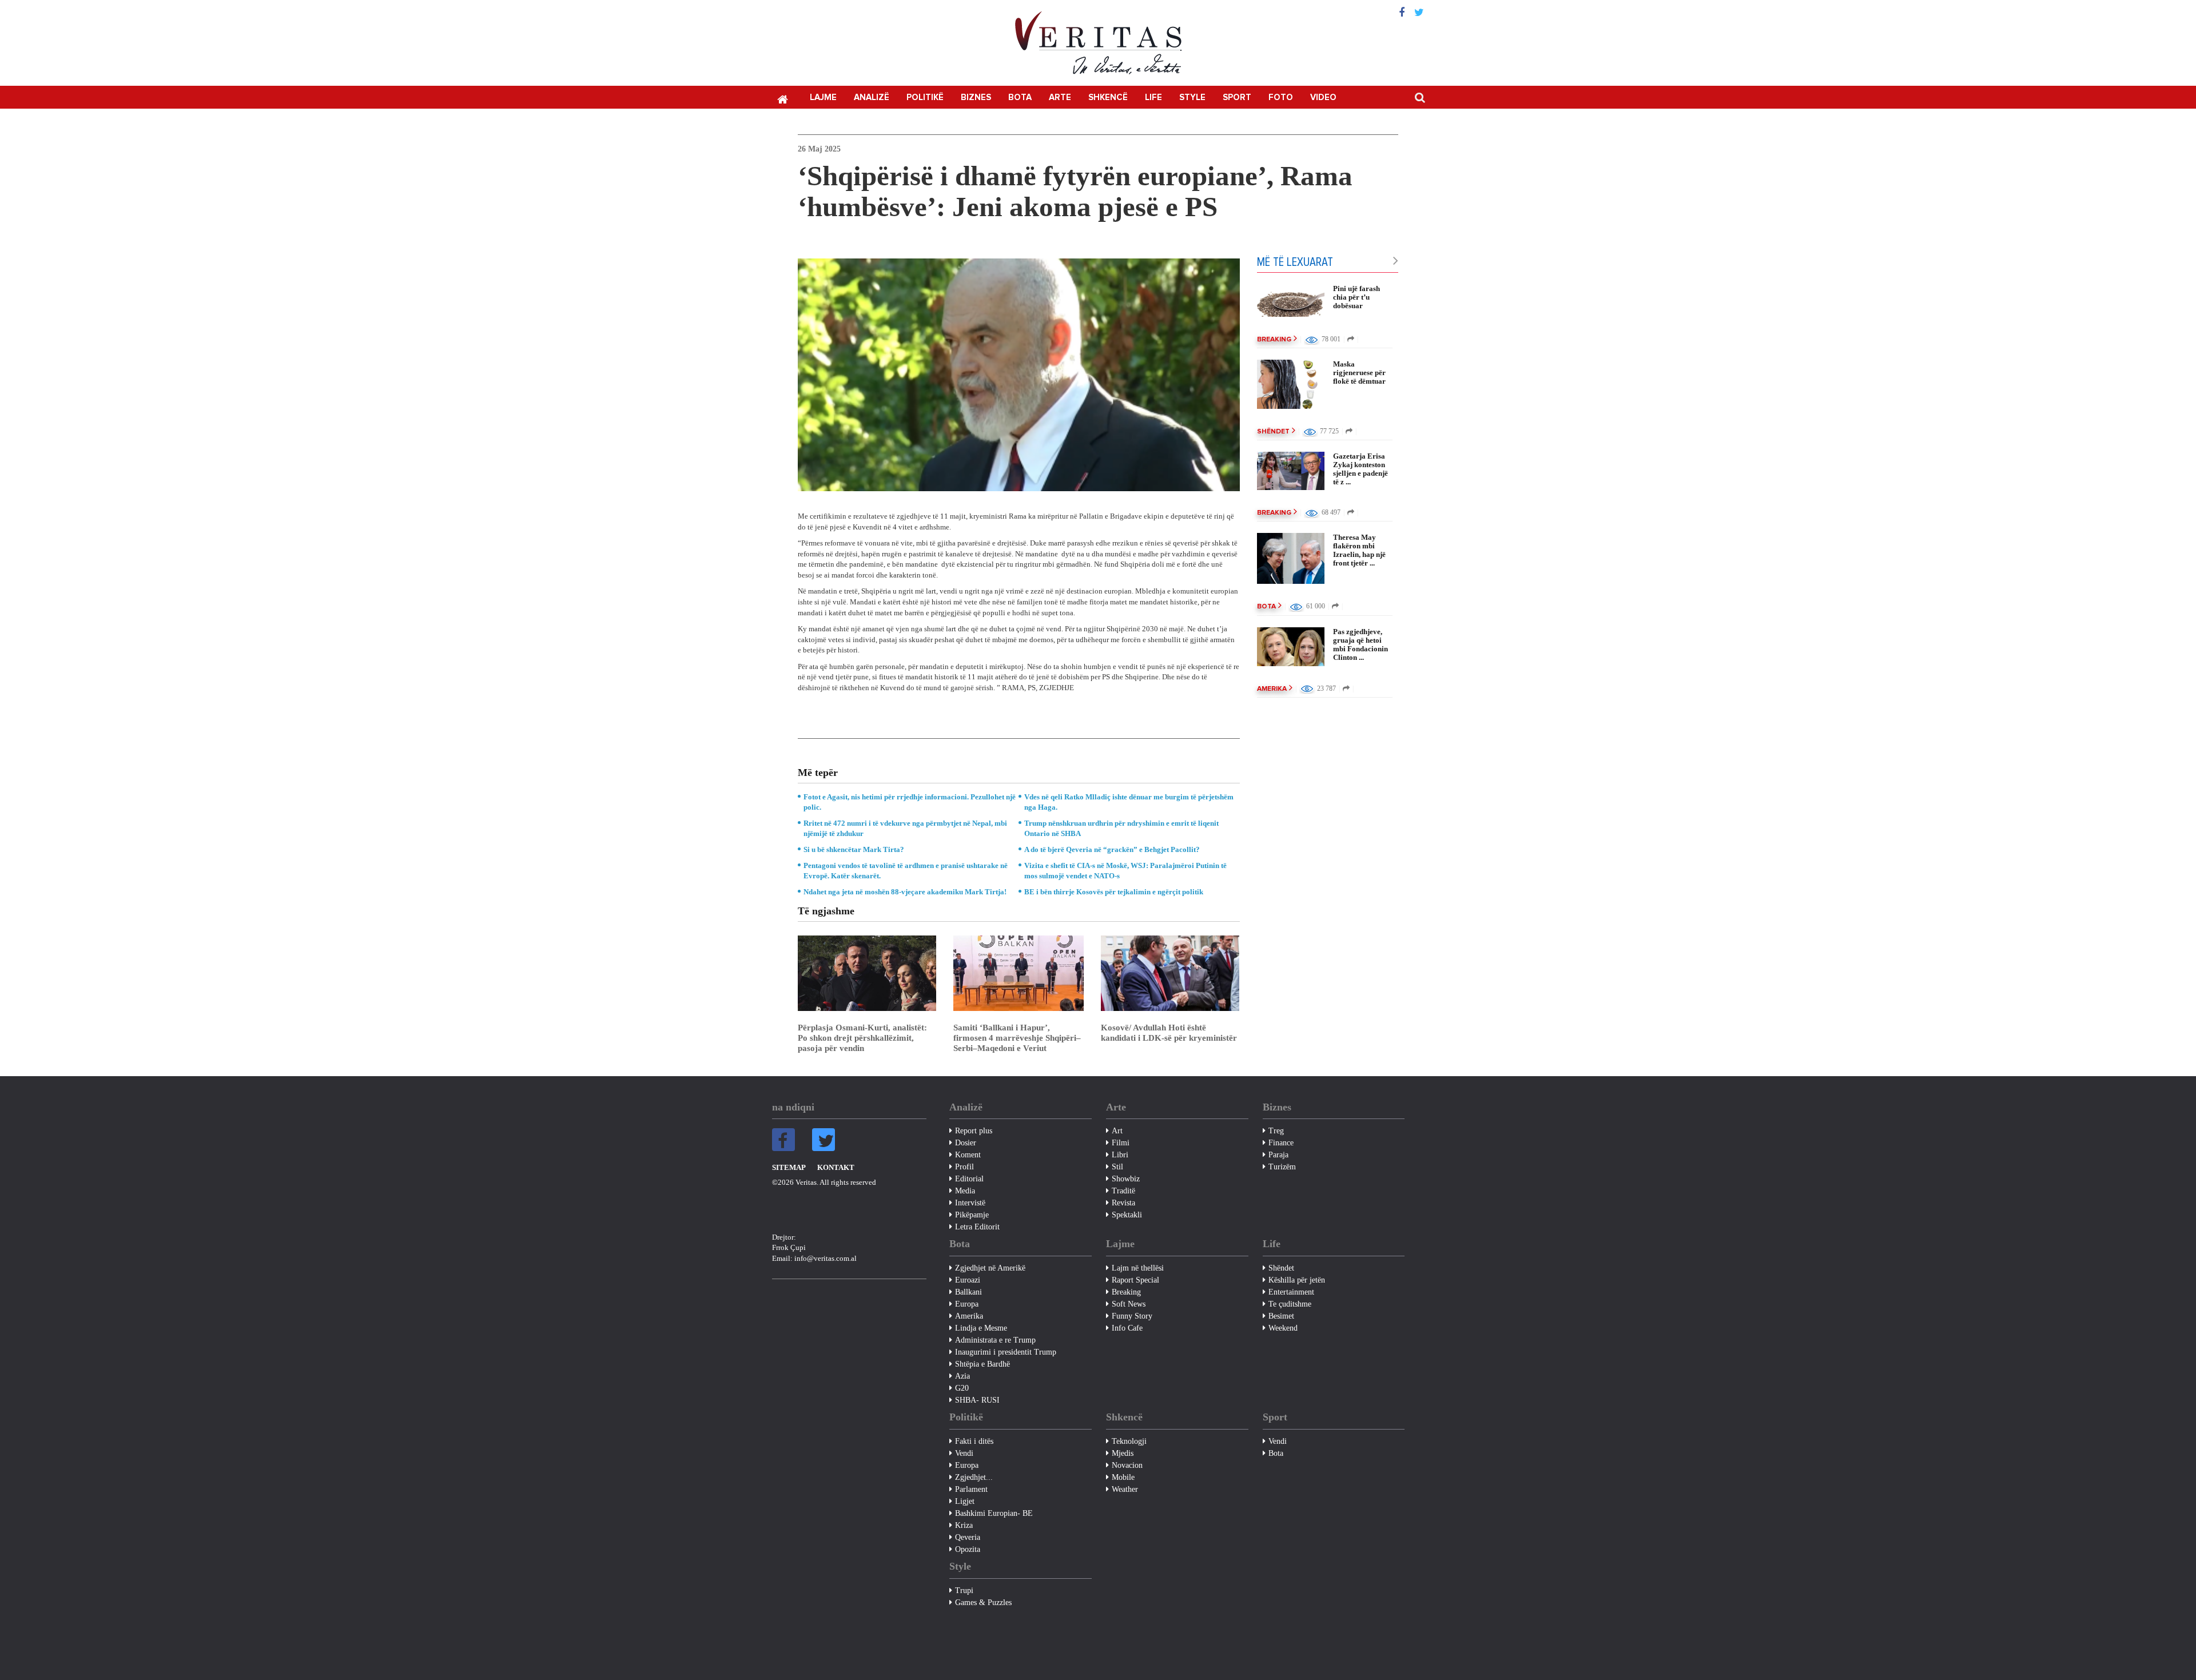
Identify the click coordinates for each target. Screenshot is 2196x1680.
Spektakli (1127, 1215)
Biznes (976, 97)
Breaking (1274, 340)
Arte (1060, 97)
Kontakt (836, 1167)
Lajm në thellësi (1138, 1268)
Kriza (964, 1525)
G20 (962, 1388)
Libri (1120, 1155)
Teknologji (1129, 1441)
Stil (1117, 1167)
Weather (1125, 1489)
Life (1153, 97)
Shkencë (1108, 97)
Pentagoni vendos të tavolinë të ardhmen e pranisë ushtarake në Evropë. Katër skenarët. (906, 871)
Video (1323, 97)
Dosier (966, 1143)
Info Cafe (1127, 1328)
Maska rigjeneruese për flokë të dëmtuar (1359, 373)
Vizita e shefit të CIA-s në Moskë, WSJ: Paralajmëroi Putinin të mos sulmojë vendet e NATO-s (1125, 871)
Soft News (1129, 1304)
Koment (968, 1155)
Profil (964, 1167)
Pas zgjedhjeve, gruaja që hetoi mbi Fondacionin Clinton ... (1360, 644)
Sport (1237, 97)
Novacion (1127, 1465)
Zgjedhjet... (974, 1477)
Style (1192, 97)
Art (1117, 1131)
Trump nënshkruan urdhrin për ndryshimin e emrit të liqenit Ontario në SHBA (1121, 828)
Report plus (974, 1131)
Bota (1020, 97)
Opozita (968, 1549)
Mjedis (1123, 1453)
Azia (962, 1376)
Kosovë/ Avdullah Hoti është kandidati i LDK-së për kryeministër (1169, 1033)
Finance (1281, 1143)
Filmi (1121, 1143)
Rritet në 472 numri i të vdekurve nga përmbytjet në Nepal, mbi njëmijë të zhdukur (905, 828)
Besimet (1281, 1316)
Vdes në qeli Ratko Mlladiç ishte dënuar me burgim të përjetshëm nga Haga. (1129, 802)
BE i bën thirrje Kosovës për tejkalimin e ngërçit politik (1114, 892)
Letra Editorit (977, 1227)
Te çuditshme (1290, 1304)
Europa (967, 1304)
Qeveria (968, 1537)
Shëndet (1273, 432)
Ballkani (968, 1292)
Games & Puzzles (983, 1603)
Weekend (1283, 1328)
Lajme (823, 97)
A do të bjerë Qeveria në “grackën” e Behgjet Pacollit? (1112, 849)
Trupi (964, 1591)
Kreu (782, 98)
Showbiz (1126, 1179)
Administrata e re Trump (995, 1340)
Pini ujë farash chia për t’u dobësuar (1356, 297)
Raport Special (1135, 1280)
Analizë (872, 97)
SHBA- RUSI (977, 1400)
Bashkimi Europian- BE (994, 1513)
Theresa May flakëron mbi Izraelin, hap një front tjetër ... (1359, 550)
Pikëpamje (972, 1215)
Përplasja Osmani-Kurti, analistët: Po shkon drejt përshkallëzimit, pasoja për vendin (862, 1038)
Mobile (1123, 1477)
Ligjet (965, 1501)
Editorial (969, 1179)
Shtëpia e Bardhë (982, 1364)
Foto (1281, 97)
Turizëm (1282, 1167)
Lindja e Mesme (981, 1328)
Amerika (1272, 689)
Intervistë (970, 1203)
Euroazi (968, 1280)
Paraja (1278, 1155)
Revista (1123, 1203)
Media (965, 1191)
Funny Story (1132, 1316)
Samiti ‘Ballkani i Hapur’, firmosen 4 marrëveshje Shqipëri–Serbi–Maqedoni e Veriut (1017, 1038)
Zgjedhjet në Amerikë (990, 1268)
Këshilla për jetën (1297, 1280)
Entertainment (1291, 1292)
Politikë (925, 97)
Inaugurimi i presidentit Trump (1006, 1352)
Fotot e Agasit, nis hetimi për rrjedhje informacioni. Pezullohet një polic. (910, 802)
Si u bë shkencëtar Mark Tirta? (854, 849)
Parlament (971, 1489)
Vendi (964, 1453)
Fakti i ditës (974, 1441)
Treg (1276, 1131)
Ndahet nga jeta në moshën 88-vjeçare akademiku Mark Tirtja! (905, 892)
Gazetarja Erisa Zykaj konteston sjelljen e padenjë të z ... (1360, 469)
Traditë (1123, 1191)
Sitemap (789, 1167)
